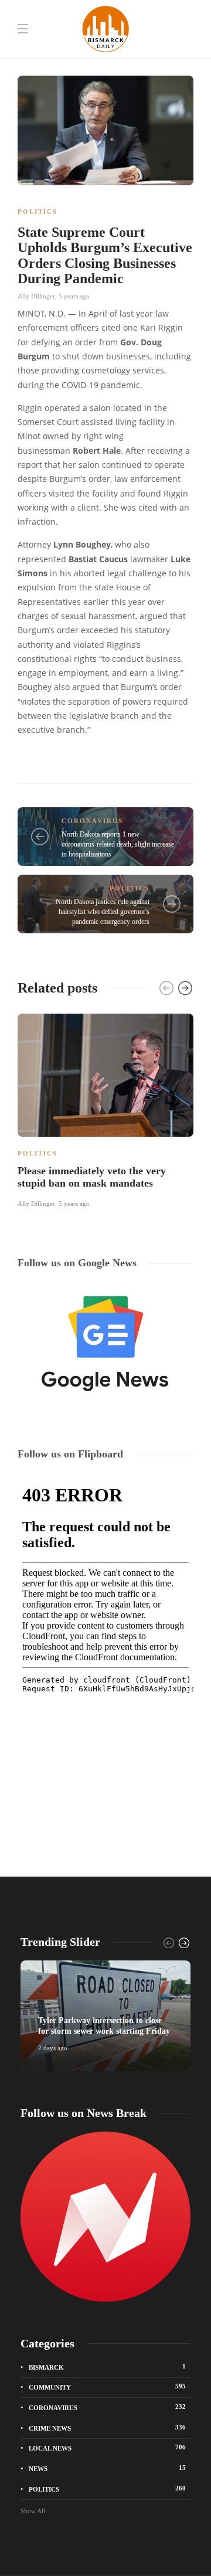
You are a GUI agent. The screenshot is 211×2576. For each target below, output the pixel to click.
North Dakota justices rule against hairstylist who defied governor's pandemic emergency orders (103, 912)
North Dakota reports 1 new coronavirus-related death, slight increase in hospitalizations (118, 844)
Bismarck (107, 2367)
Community (107, 2387)
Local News (107, 2448)
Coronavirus (92, 821)
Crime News (107, 2428)
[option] (105, 1109)
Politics (38, 212)
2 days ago (53, 2048)
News (107, 2468)
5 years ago (74, 296)
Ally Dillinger (36, 296)
